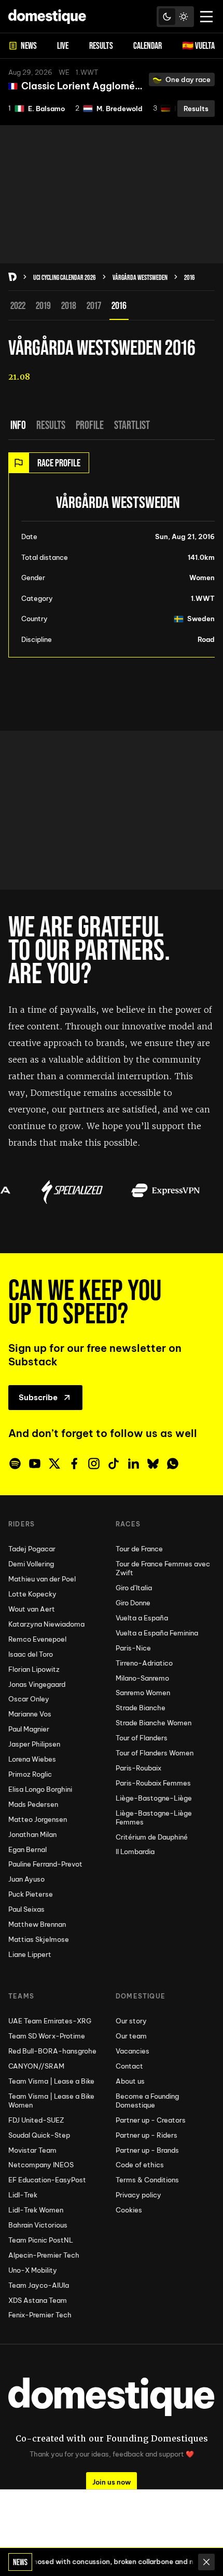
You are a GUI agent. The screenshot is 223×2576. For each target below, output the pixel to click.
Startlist (132, 425)
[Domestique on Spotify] (15, 1464)
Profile (90, 425)
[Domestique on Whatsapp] (173, 1464)
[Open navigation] (206, 17)
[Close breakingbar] (206, 2562)
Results (51, 425)
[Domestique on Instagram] (94, 1464)
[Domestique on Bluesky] (153, 1464)
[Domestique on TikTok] (114, 1464)
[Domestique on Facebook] (74, 1464)
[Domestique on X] (54, 1464)
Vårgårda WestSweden (140, 277)
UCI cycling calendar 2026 (65, 277)
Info (18, 425)
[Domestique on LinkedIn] (133, 1464)
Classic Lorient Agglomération (92, 86)
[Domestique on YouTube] (35, 1464)
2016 (190, 277)
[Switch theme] (175, 17)
